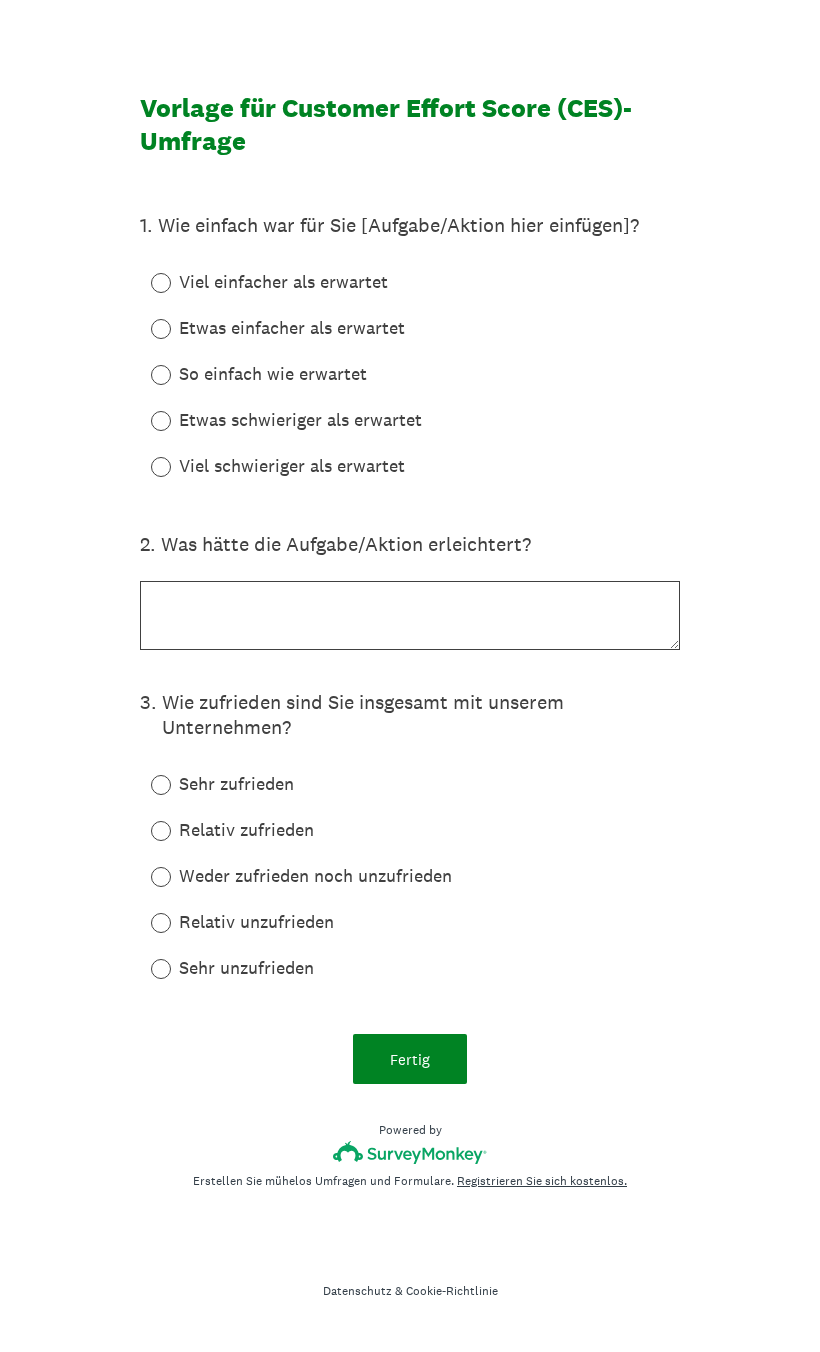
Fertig (410, 1059)
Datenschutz (357, 1291)
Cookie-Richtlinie (452, 1291)
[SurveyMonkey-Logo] (410, 1152)
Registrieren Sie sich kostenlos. (542, 1181)
